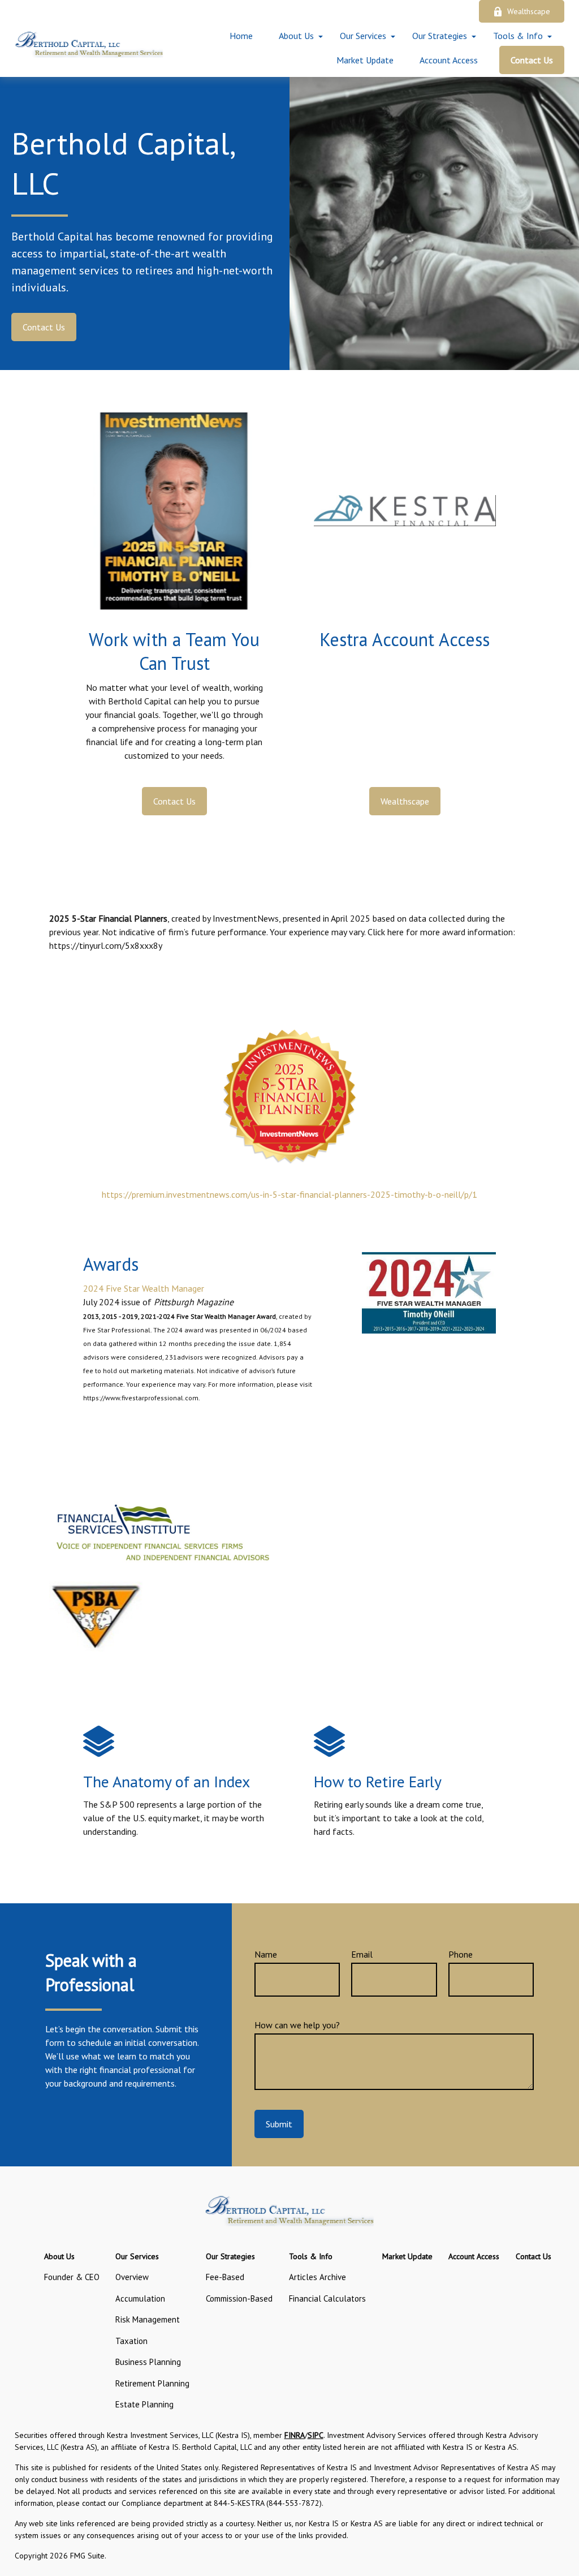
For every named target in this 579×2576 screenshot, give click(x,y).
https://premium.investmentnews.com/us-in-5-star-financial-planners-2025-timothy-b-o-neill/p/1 (289, 1194)
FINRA (295, 2435)
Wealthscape (529, 11)
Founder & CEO (72, 2277)
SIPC (316, 2435)
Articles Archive (317, 2277)
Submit (279, 2124)
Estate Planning (144, 2404)
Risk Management (148, 2319)
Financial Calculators (327, 2298)
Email (362, 1954)
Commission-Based (239, 2298)
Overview (132, 2277)
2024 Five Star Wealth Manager (144, 1288)
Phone (461, 1954)
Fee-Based (225, 2277)
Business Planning (148, 2362)
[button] (241, 36)
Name (266, 1954)
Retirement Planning (152, 2383)
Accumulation (140, 2298)
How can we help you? (297, 2025)
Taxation (131, 2341)
